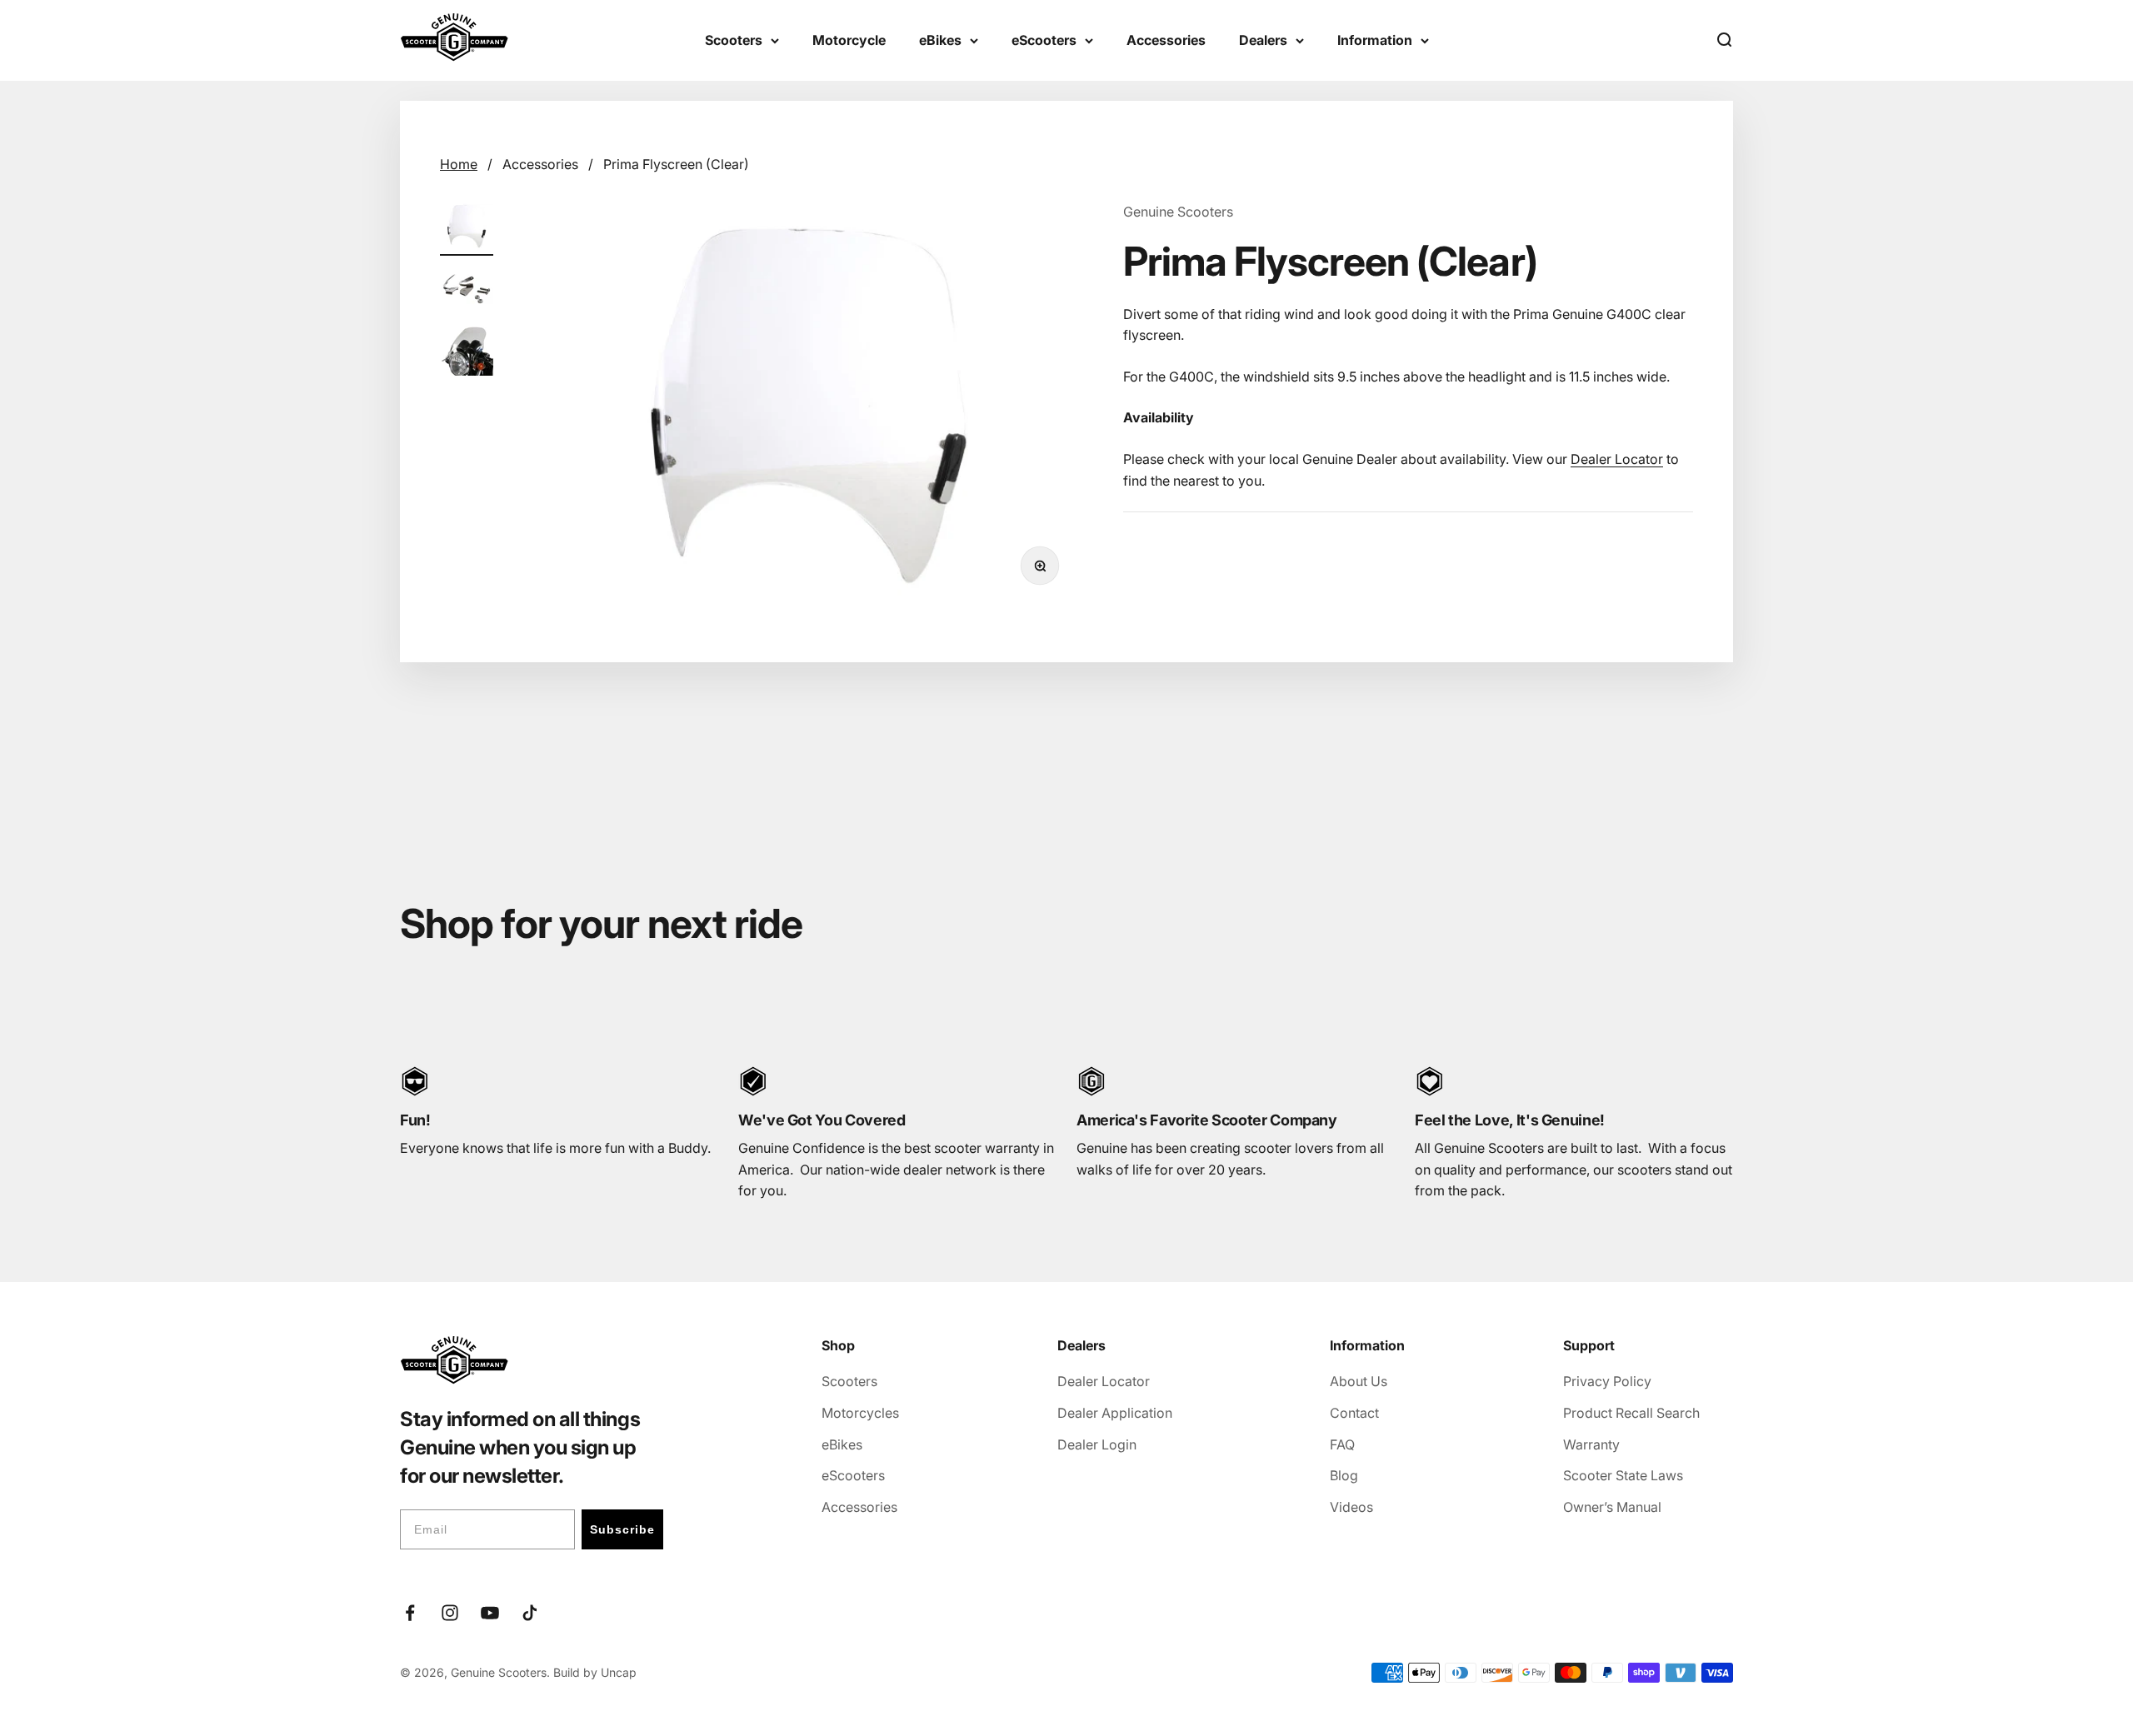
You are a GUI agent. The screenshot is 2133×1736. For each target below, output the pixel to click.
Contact (1354, 1413)
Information (1375, 40)
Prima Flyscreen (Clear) (676, 164)
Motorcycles (860, 1413)
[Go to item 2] (467, 291)
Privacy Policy (1607, 1381)
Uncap (619, 1672)
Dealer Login (1097, 1444)
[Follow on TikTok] (530, 1613)
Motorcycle (849, 40)
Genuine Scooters (1178, 212)
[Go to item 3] (467, 354)
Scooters (734, 40)
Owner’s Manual (1612, 1507)
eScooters (1044, 40)
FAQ (1342, 1444)
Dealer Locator (1617, 459)
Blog (1344, 1475)
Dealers (1263, 40)
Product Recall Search (1631, 1413)
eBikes (940, 40)
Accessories (1166, 40)
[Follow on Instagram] (450, 1613)
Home (459, 164)
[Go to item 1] (467, 229)
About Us (1359, 1381)
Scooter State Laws (1623, 1475)
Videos (1351, 1507)
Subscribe (622, 1529)
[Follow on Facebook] (410, 1613)
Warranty (1591, 1444)
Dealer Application (1115, 1413)
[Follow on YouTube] (490, 1613)
